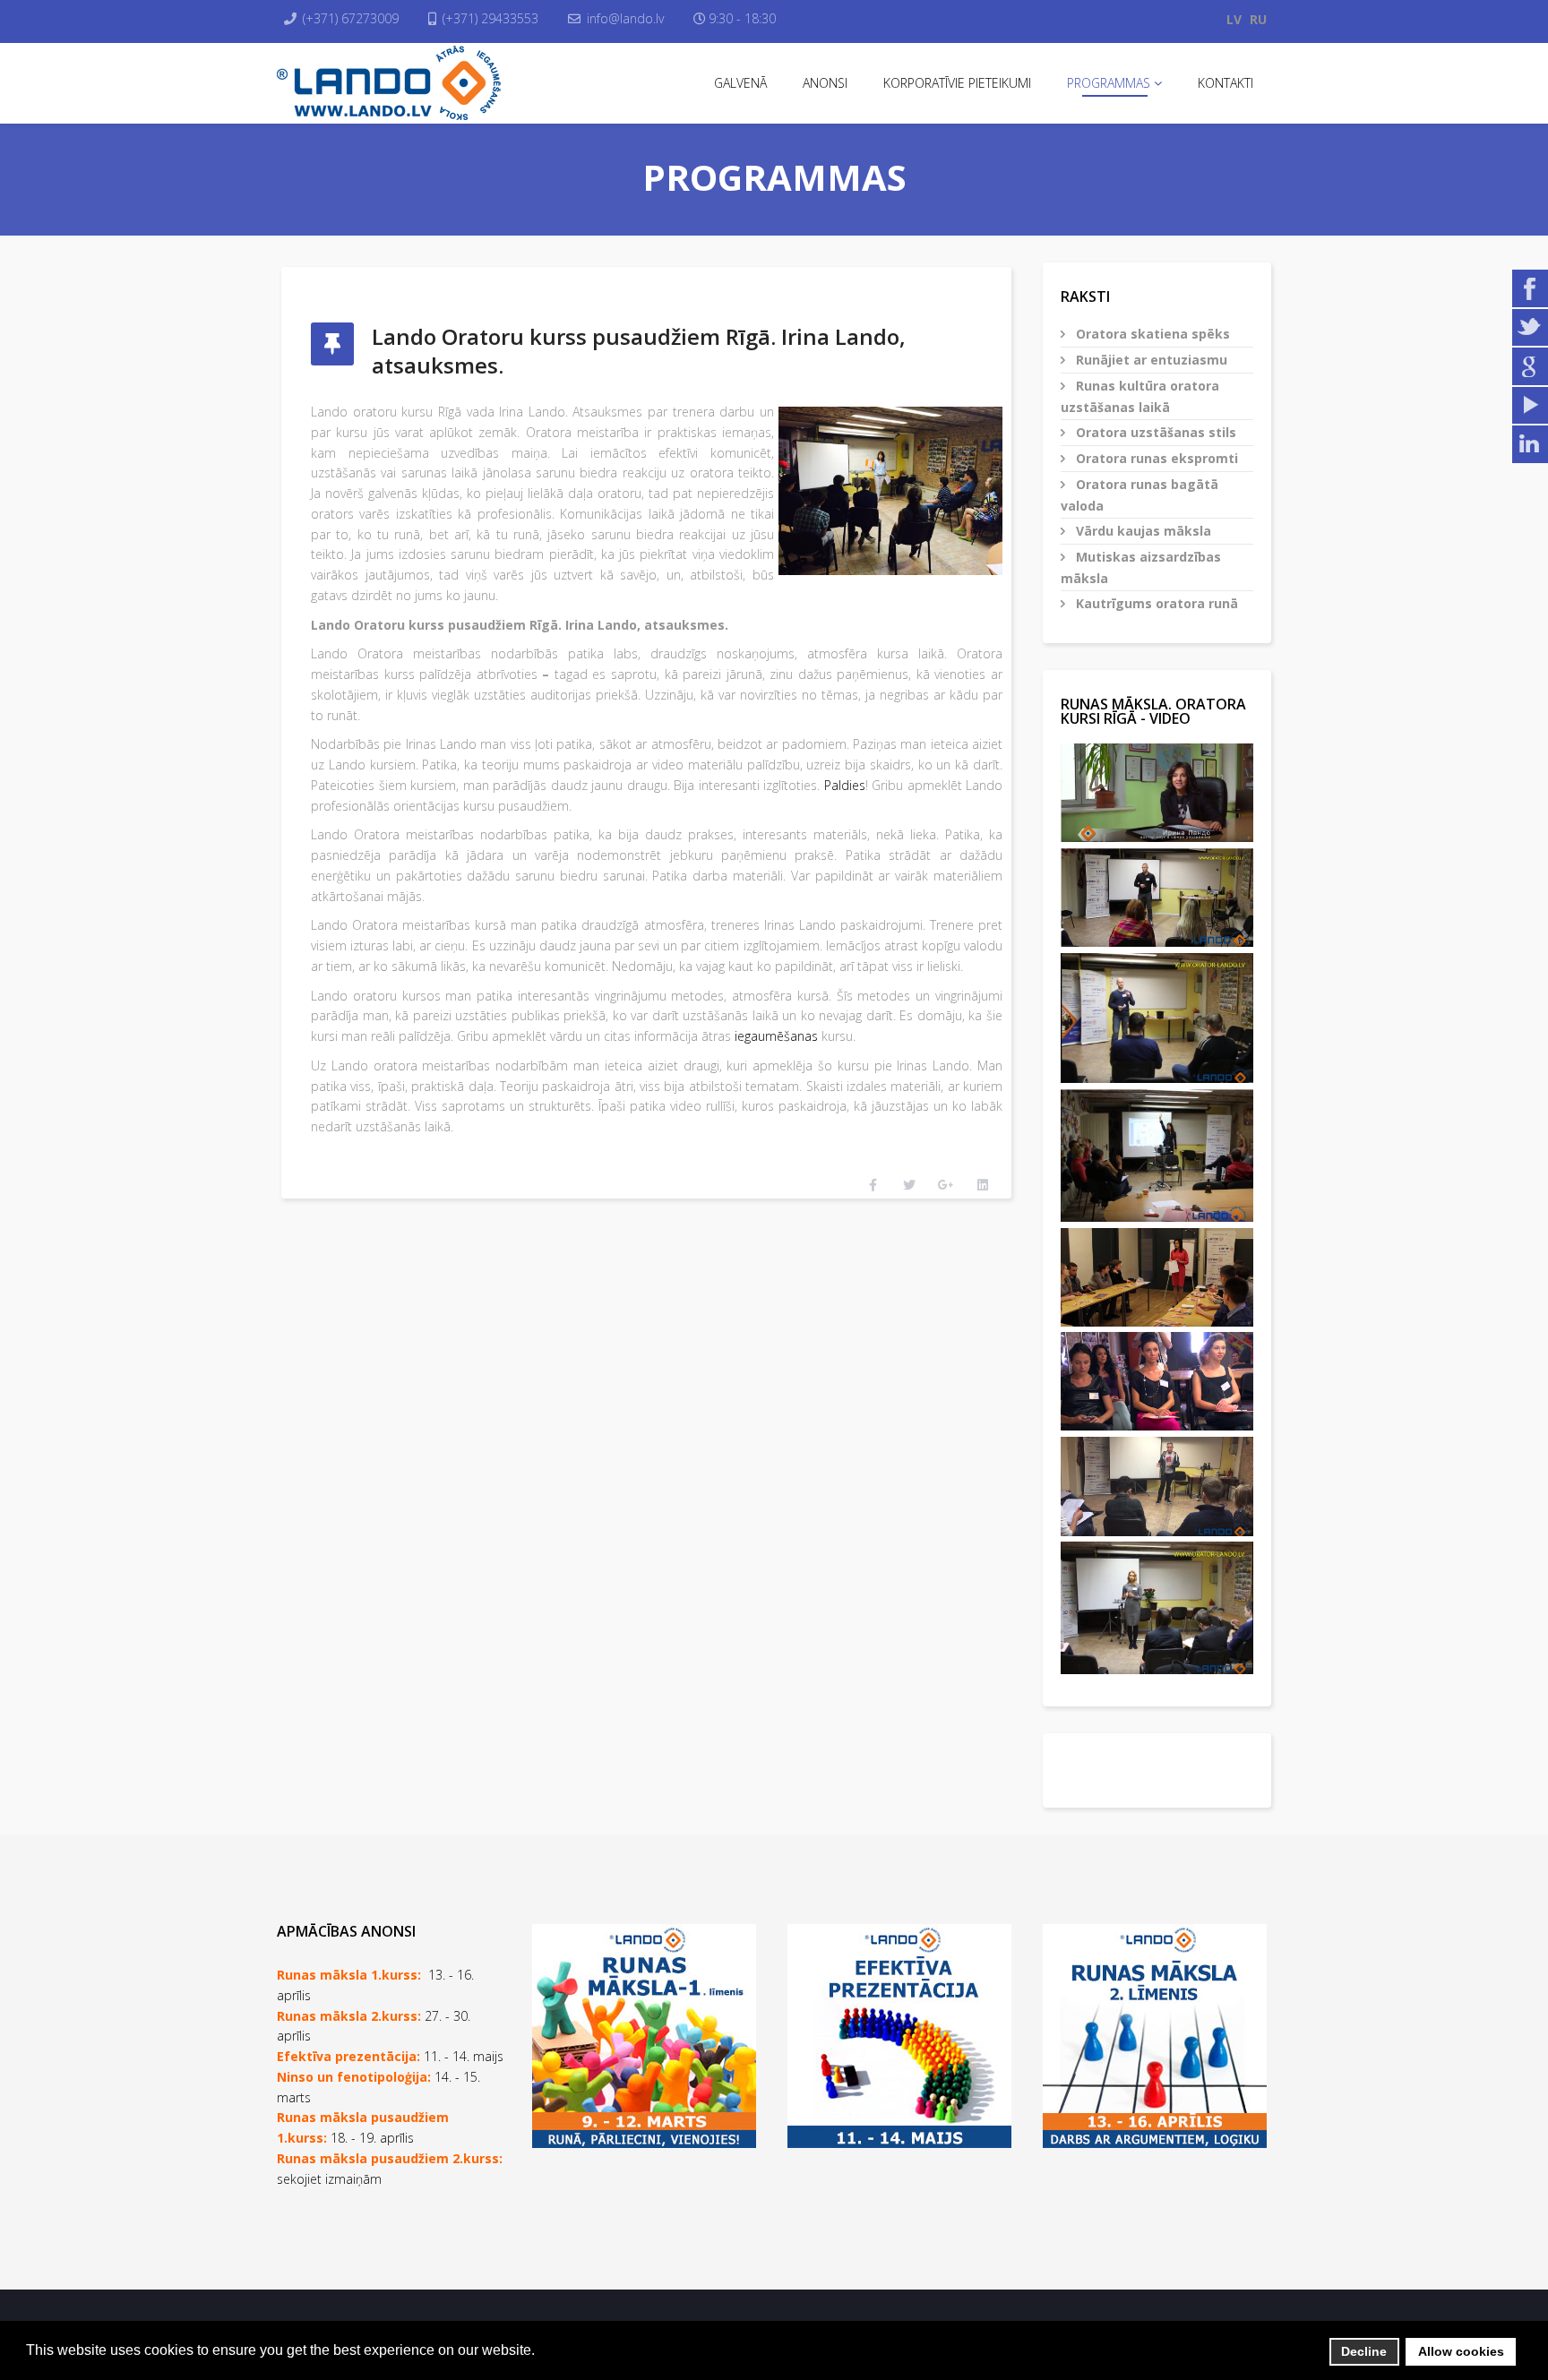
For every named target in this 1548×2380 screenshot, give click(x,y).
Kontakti (1225, 83)
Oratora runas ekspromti (1155, 458)
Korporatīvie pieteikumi (957, 83)
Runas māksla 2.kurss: (349, 2016)
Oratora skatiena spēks (1151, 334)
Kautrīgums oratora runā (1155, 603)
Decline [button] (1364, 2351)
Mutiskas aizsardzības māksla (1141, 567)
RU (1258, 19)
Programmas (1109, 83)
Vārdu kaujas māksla (1142, 531)
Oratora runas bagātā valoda (1139, 495)
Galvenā (740, 83)
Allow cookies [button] (1461, 2351)
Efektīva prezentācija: (348, 2056)
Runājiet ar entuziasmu (1150, 360)
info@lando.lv (625, 18)
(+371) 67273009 (351, 18)
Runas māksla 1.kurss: (349, 1975)
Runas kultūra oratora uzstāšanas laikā (1140, 396)
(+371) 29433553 (490, 18)
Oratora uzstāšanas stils (1154, 432)
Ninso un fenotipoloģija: (356, 2077)
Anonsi (825, 83)
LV (1234, 19)
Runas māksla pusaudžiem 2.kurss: (390, 2158)
